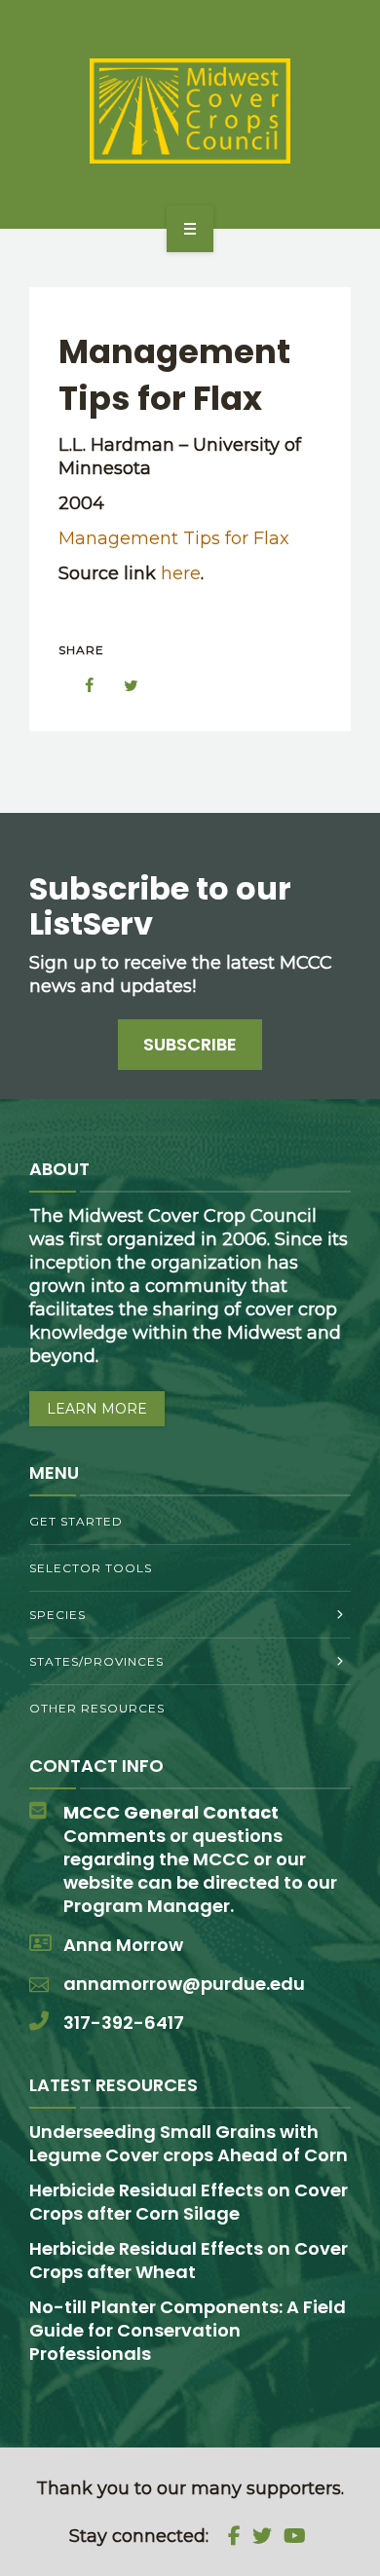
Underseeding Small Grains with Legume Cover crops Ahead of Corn (189, 2143)
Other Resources (97, 1708)
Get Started (76, 1521)
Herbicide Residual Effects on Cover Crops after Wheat (189, 2260)
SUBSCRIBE (190, 1044)
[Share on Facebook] (80, 685)
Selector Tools (91, 1568)
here (181, 573)
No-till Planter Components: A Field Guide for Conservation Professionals (188, 2330)
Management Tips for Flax (174, 538)
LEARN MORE (97, 1409)
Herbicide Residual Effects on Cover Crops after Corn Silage (189, 2202)
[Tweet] (121, 685)
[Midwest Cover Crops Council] (190, 111)
